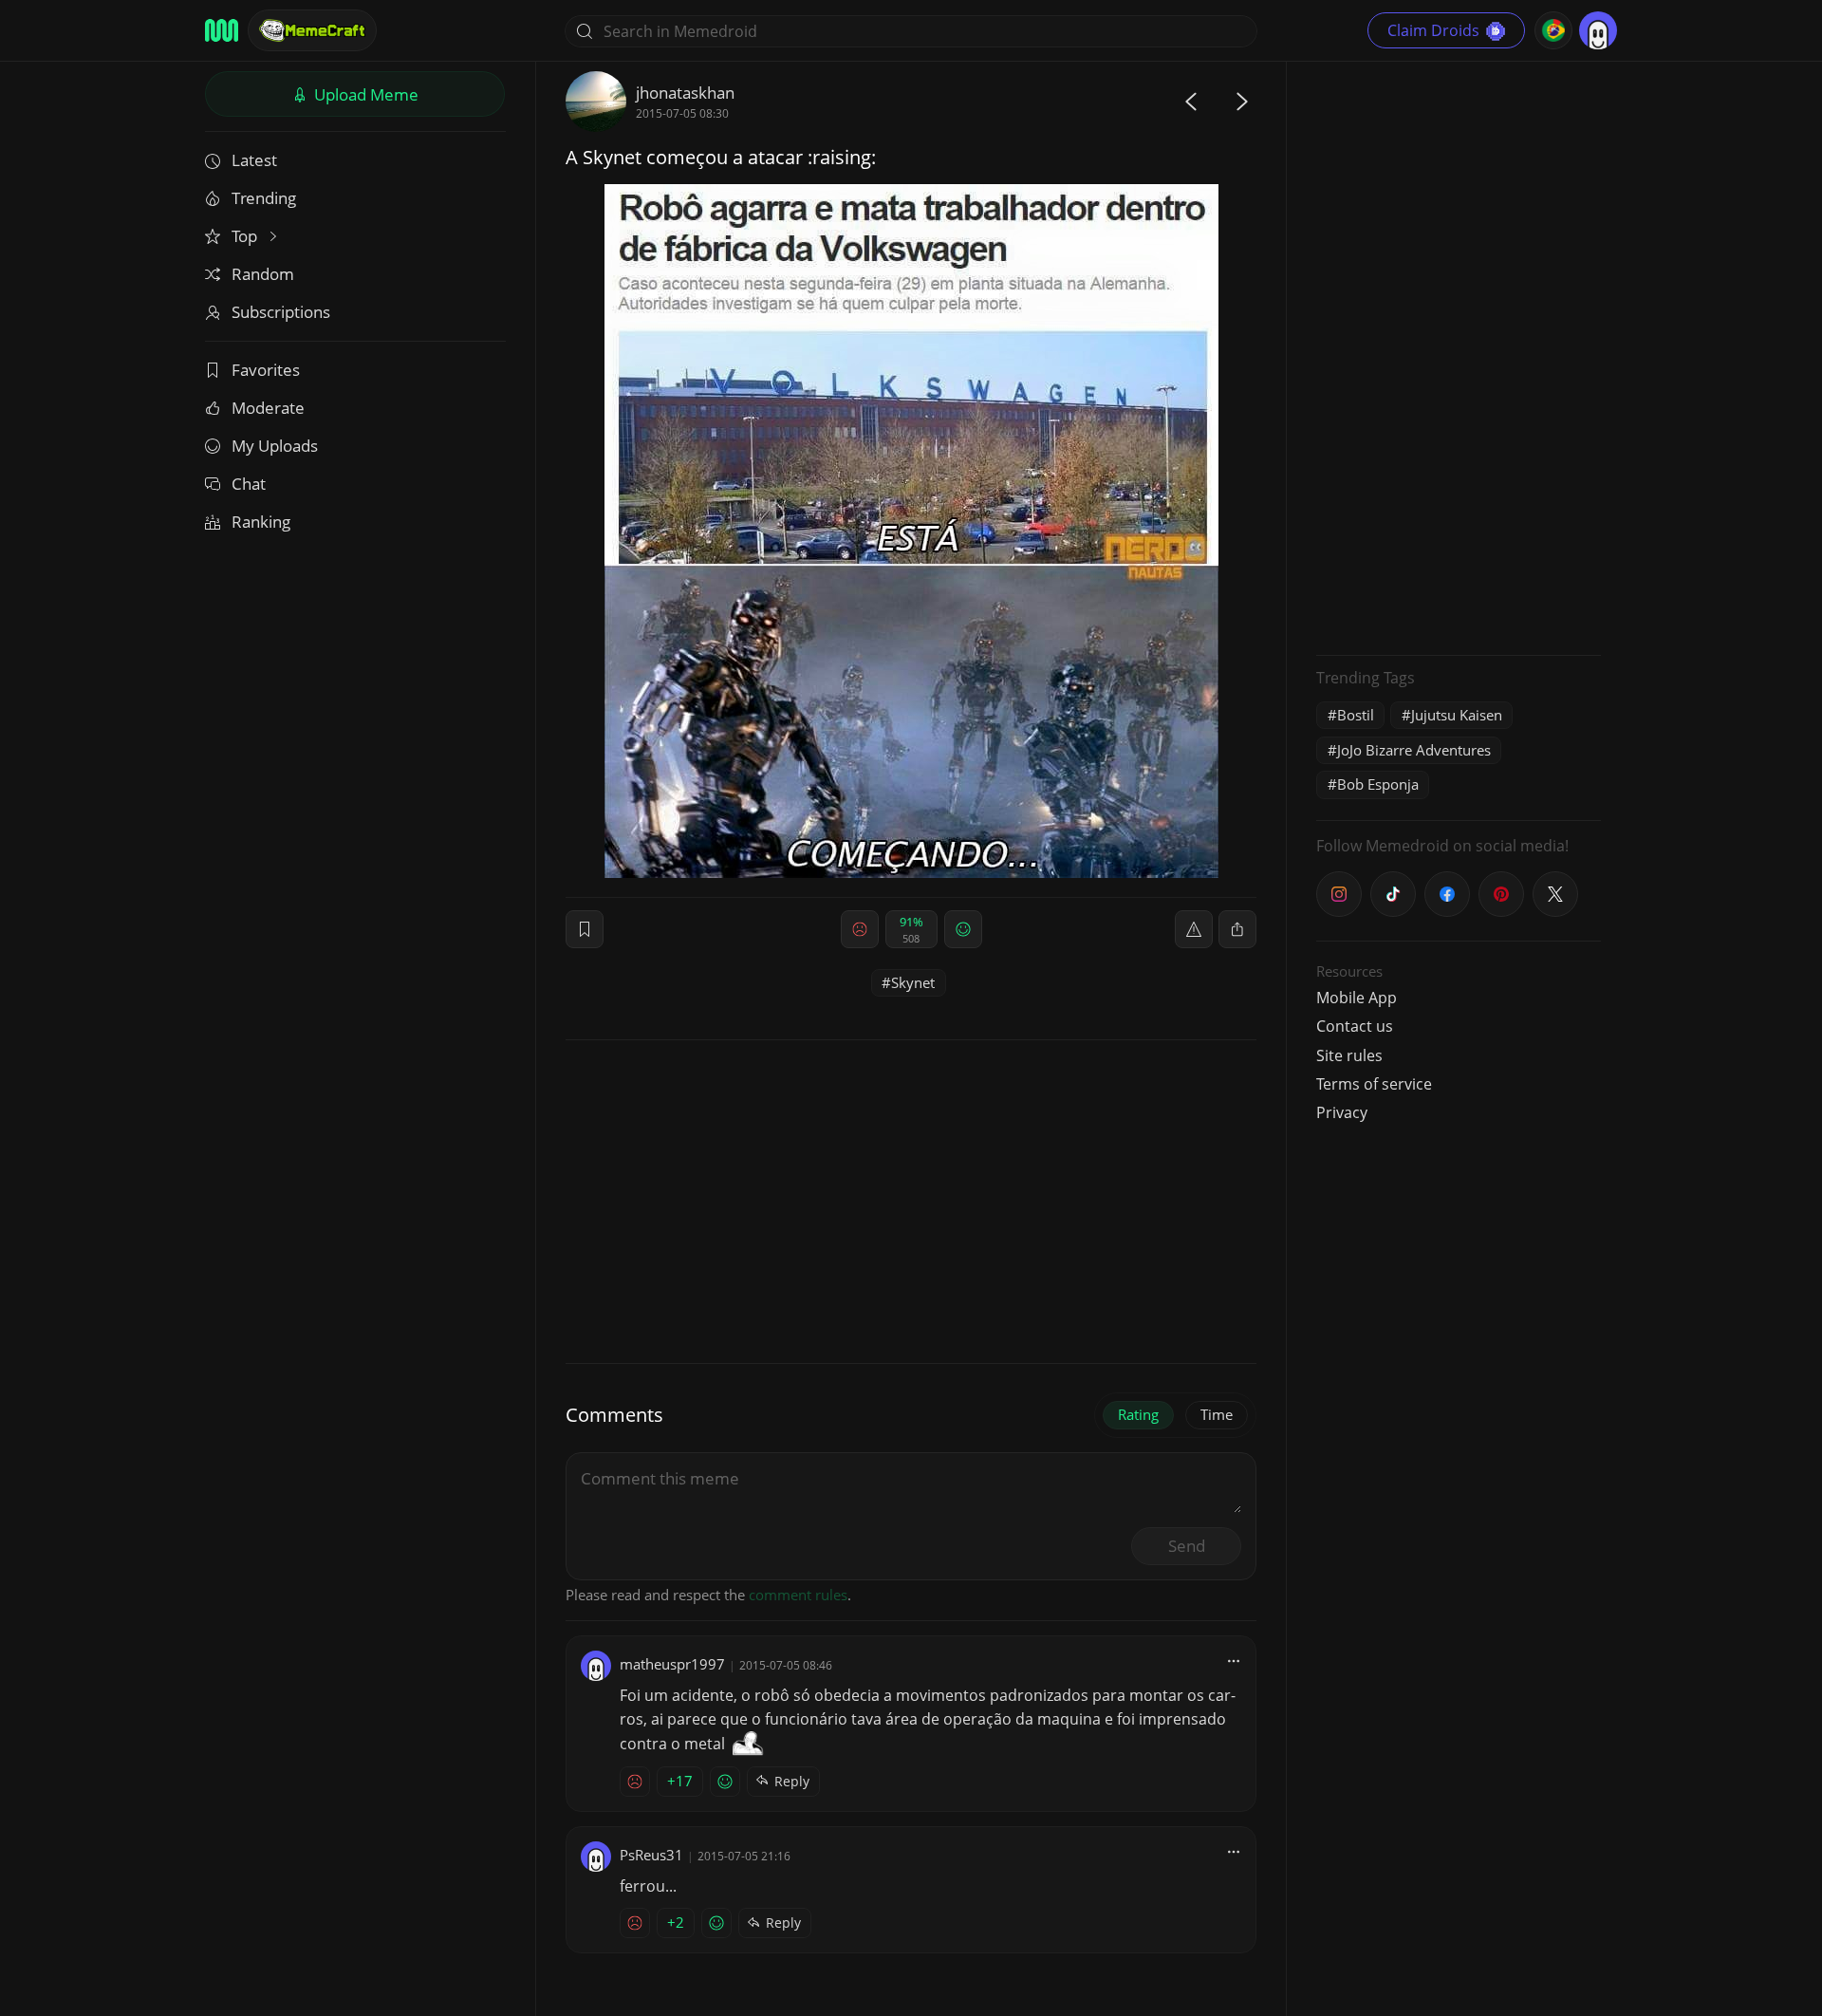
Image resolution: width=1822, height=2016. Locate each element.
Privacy (1342, 1112)
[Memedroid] (222, 30)
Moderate (268, 408)
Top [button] (246, 236)
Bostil (1356, 715)
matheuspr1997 (672, 1664)
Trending (264, 198)
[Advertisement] (1459, 356)
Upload (364, 94)
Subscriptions (281, 312)
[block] (1237, 929)
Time (1217, 1414)
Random (263, 274)
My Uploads (275, 446)
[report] (1194, 929)
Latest (254, 160)
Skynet (913, 982)
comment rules (798, 1595)
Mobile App (1357, 998)
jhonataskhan (685, 93)
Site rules (1349, 1055)
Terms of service (1374, 1084)
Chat (249, 484)
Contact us (1355, 1026)
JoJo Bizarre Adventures (1414, 750)
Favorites (266, 370)
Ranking (261, 522)
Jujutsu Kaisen (1457, 715)
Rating (1138, 1414)
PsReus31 (651, 1855)
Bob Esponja (1378, 784)
